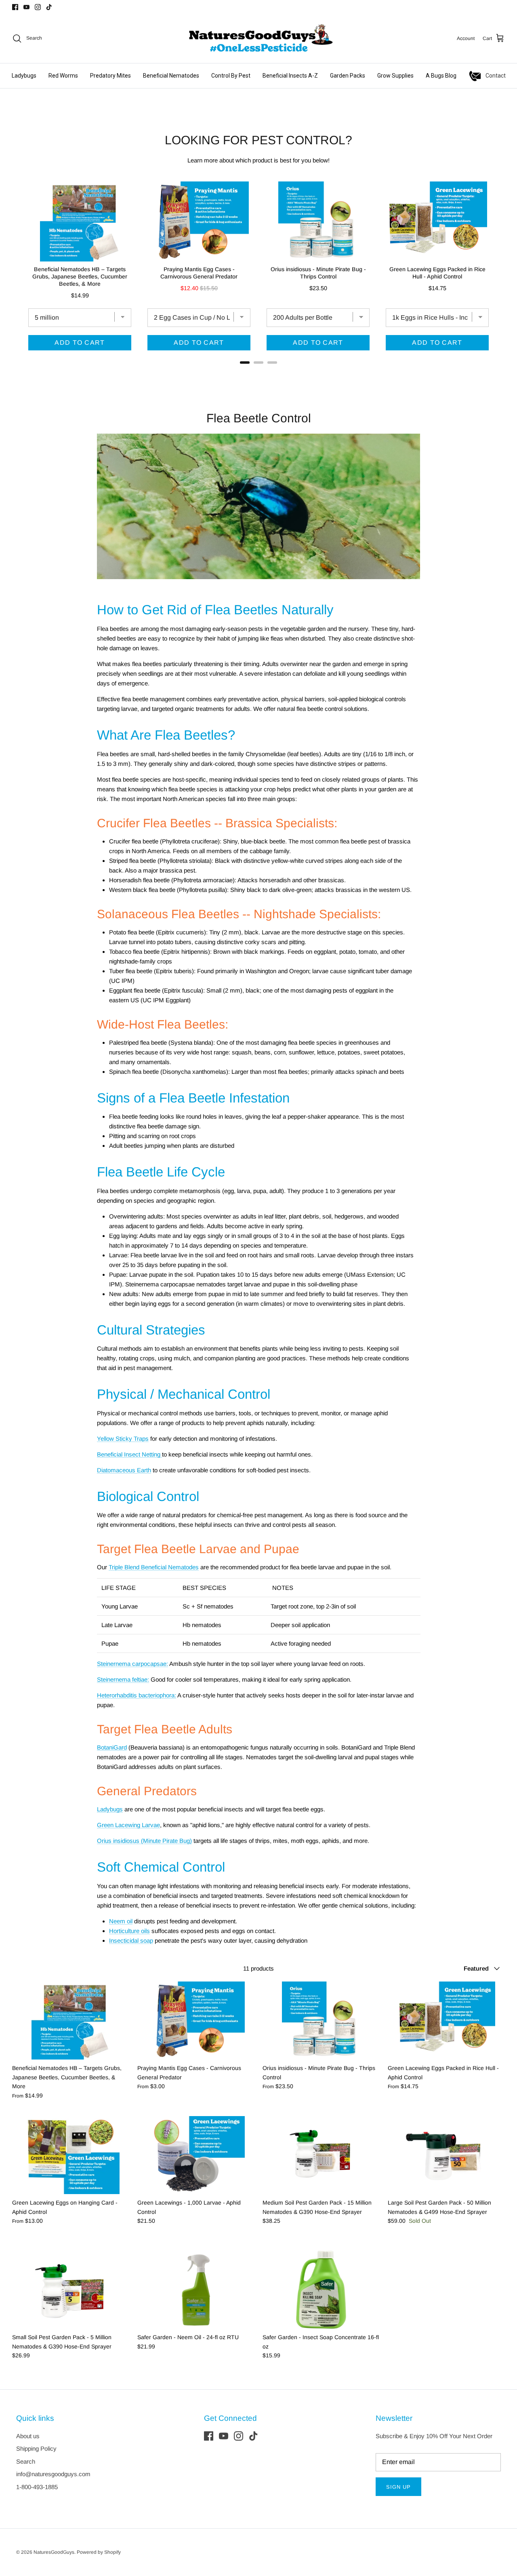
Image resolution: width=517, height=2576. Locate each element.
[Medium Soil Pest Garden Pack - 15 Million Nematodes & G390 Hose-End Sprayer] (321, 2155)
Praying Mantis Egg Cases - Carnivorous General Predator (199, 273)
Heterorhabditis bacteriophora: (137, 1695)
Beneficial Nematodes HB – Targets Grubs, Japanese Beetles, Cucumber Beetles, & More (80, 276)
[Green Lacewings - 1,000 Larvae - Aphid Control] (196, 2155)
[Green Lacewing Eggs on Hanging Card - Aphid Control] (71, 2155)
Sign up (398, 2487)
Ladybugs (110, 1809)
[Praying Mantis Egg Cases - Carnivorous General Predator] (196, 2021)
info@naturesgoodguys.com (53, 2474)
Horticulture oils (129, 1931)
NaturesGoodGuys (54, 2552)
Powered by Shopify (99, 2552)
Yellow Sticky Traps (123, 1439)
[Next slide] (497, 270)
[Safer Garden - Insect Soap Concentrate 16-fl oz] (321, 2290)
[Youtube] (26, 7)
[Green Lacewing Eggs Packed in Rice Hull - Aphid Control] (446, 2021)
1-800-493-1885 (37, 2487)
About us (28, 2436)
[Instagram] (38, 7)
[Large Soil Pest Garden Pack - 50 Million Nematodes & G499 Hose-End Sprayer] (446, 2155)
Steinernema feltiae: (123, 1679)
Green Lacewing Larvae (128, 1825)
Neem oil (121, 1921)
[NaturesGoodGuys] (258, 38)
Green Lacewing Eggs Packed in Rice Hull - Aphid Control (437, 273)
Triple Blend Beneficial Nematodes (154, 1567)
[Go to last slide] (20, 270)
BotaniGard (112, 1747)
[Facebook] (15, 7)
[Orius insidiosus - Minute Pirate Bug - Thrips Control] (321, 2021)
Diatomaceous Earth (124, 1470)
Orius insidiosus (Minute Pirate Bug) (144, 1841)
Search (26, 2461)
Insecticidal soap (131, 1940)
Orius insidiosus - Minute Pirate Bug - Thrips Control (318, 273)
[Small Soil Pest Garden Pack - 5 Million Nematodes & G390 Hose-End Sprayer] (71, 2290)
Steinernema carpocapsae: (132, 1664)
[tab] (245, 363)
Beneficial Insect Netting (129, 1454)
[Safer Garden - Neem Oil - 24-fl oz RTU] (196, 2290)
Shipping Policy (36, 2448)
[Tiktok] (49, 7)
